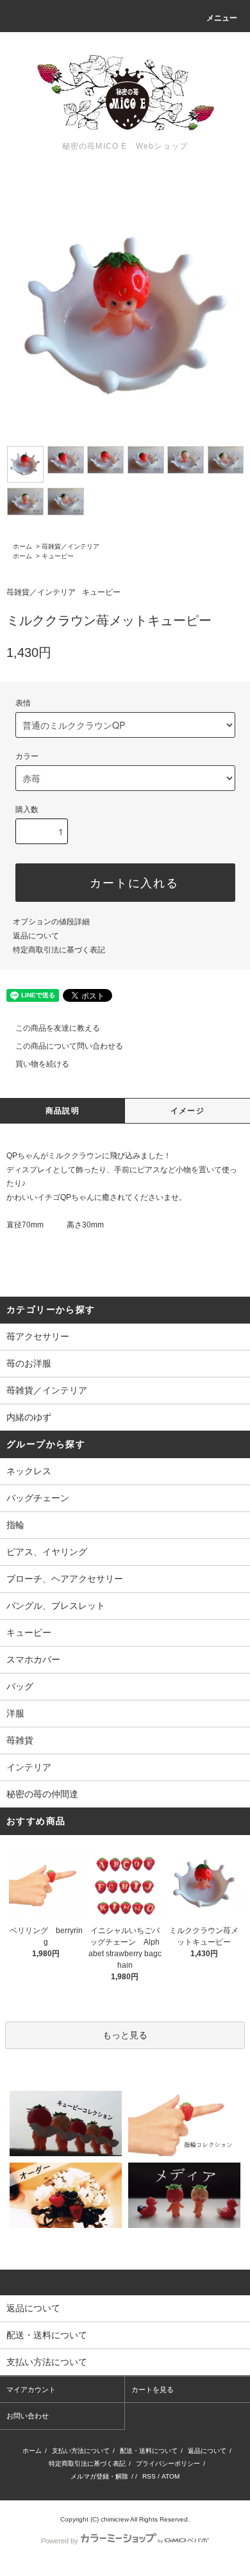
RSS (149, 2476)
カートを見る (153, 2389)
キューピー (58, 556)
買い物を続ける (42, 1064)
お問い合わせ (28, 2416)
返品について (36, 936)
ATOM (171, 2476)
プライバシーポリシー (168, 2464)
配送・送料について (149, 2451)
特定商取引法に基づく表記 (59, 950)
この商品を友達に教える (58, 1028)
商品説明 (63, 1111)
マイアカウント (31, 2389)
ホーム (22, 546)
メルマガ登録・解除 (99, 2476)
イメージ (188, 1111)
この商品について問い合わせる (69, 1046)
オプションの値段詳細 (51, 922)
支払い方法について (81, 2451)
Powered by (60, 2541)
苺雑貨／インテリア (71, 546)
